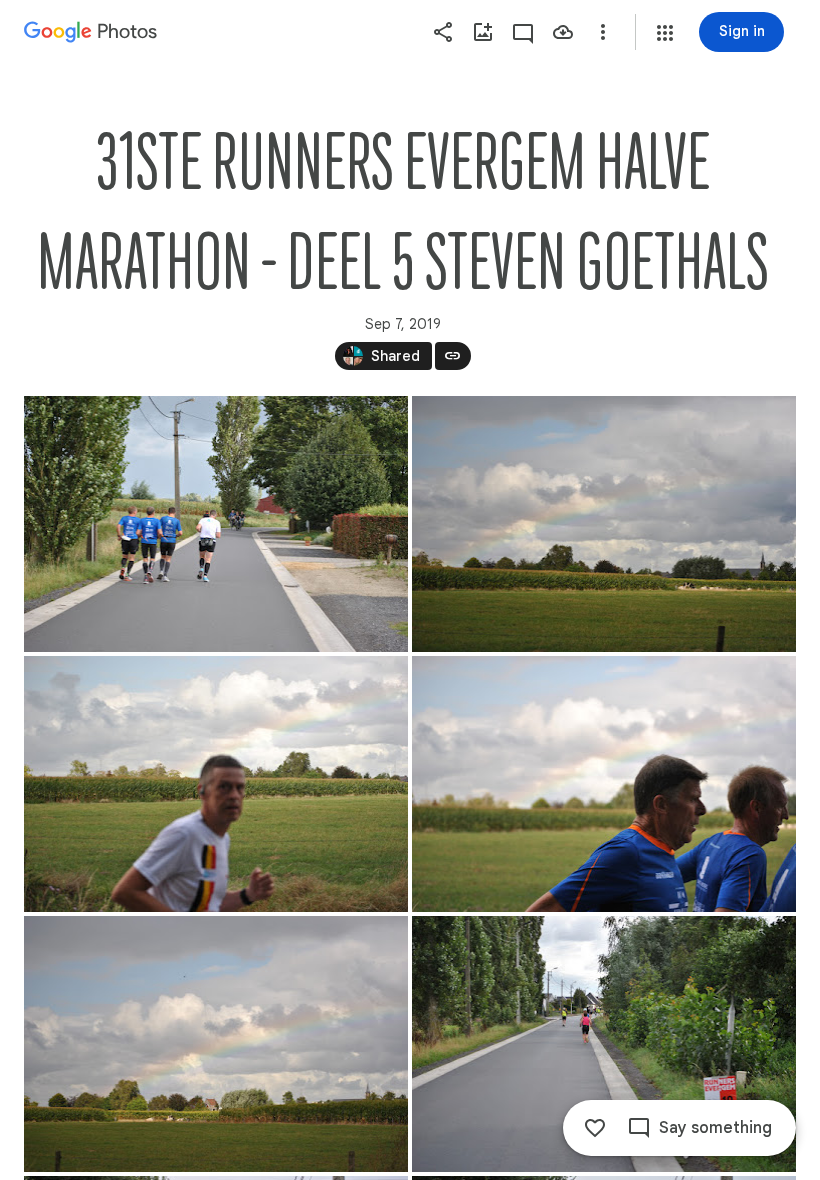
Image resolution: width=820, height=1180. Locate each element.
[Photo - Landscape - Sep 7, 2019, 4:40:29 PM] (216, 524)
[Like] (595, 1128)
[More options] (603, 32)
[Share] (443, 32)
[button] (665, 33)
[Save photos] (563, 32)
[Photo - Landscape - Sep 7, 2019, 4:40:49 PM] (604, 524)
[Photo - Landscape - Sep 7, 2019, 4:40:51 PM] (216, 784)
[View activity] (523, 32)
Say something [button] (715, 1128)
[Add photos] (483, 32)
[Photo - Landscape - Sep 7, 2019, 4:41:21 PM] (216, 1044)
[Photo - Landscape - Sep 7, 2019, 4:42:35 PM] (604, 1044)
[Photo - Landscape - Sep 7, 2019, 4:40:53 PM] (604, 784)
